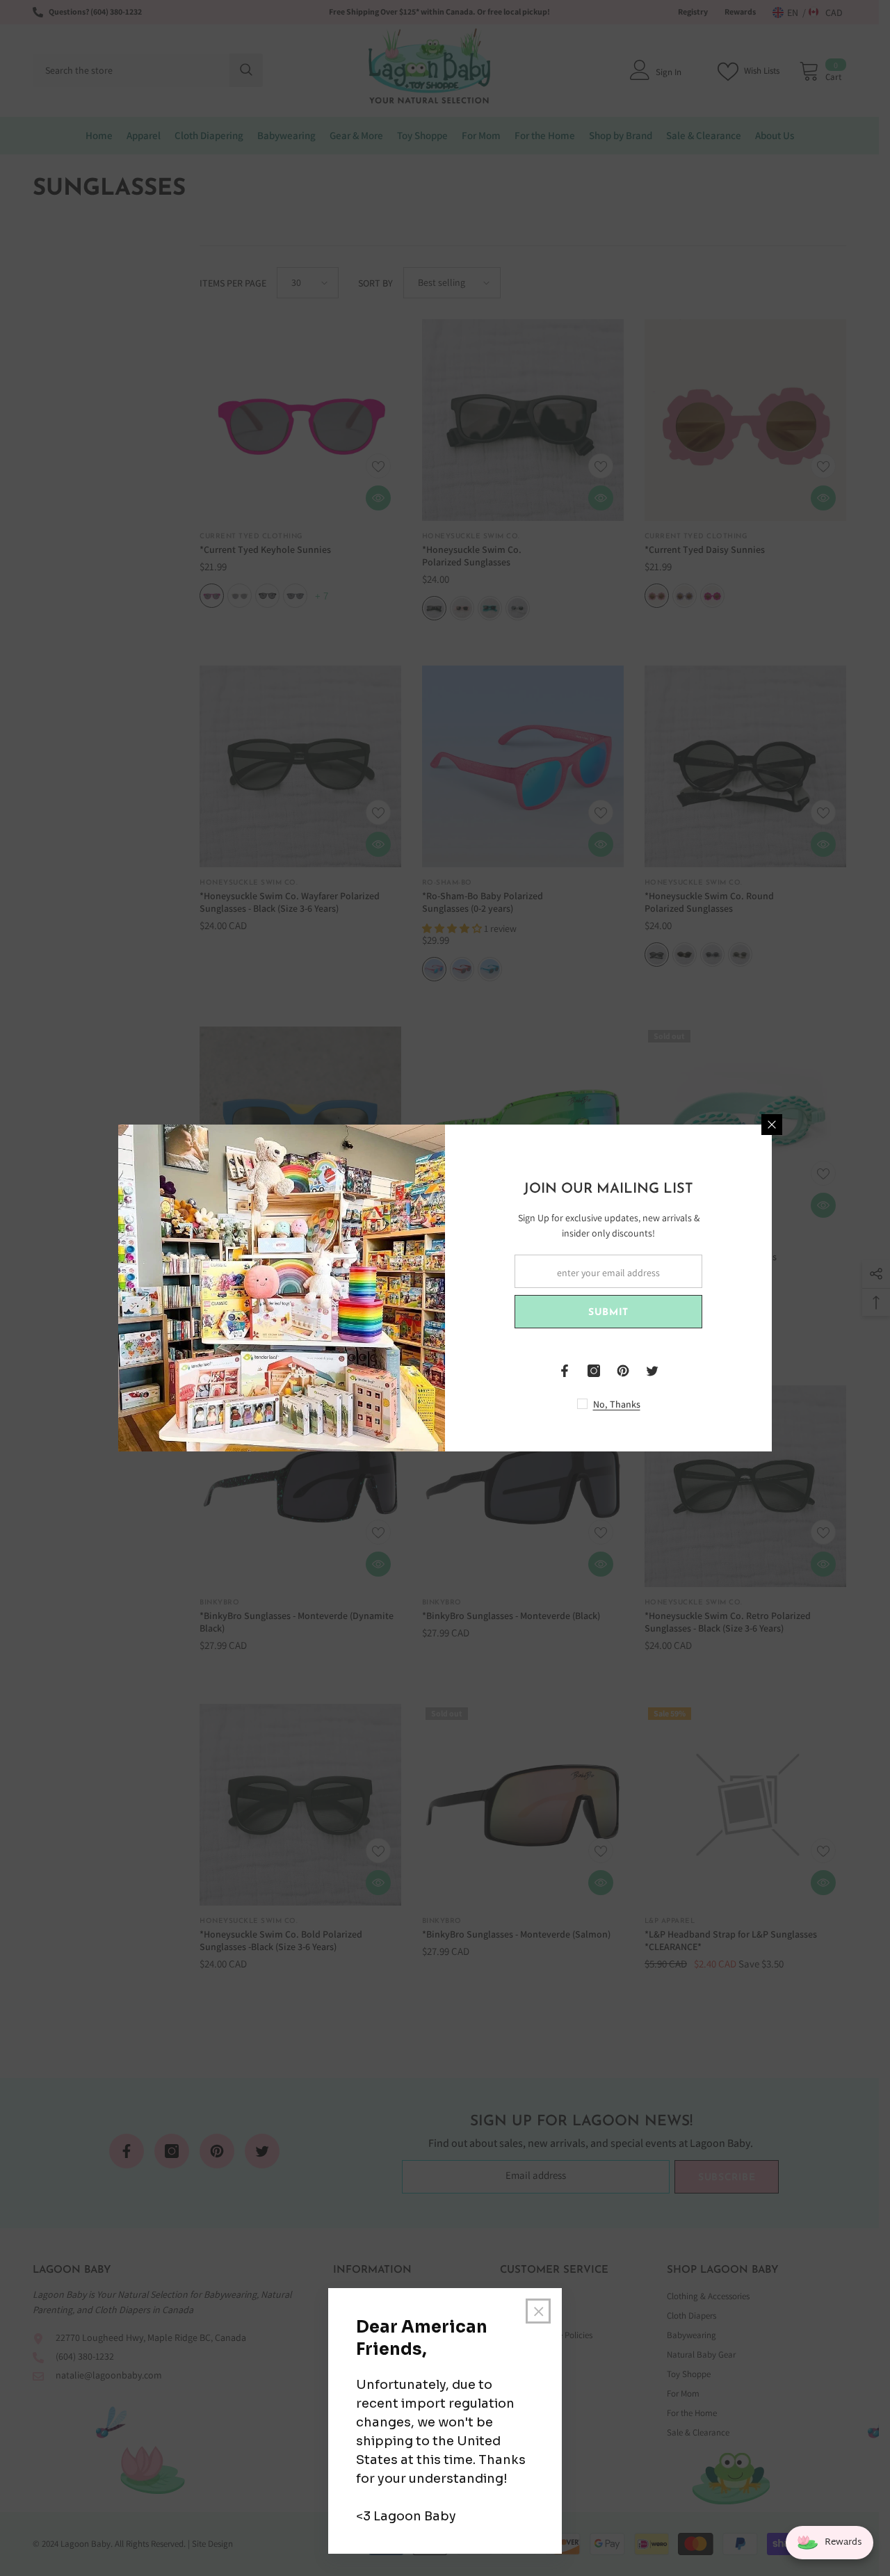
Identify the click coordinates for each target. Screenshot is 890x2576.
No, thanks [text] (617, 1404)
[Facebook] (565, 1371)
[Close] (772, 1125)
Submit (608, 1313)
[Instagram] (594, 1371)
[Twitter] (652, 1371)
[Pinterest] (623, 1371)
